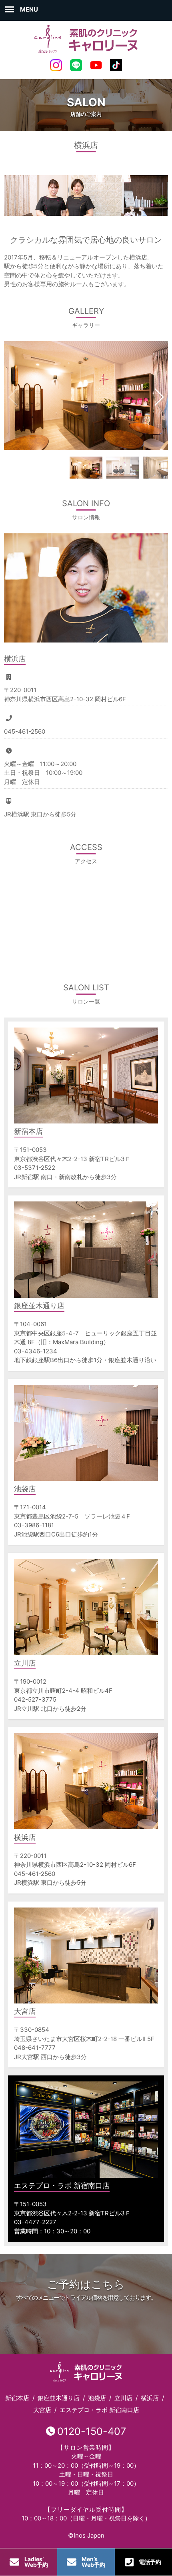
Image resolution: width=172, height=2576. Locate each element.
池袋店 (97, 2398)
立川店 (123, 2398)
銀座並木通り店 (59, 2398)
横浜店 (150, 2398)
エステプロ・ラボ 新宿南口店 (99, 2410)
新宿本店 (17, 2398)
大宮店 (42, 2410)
